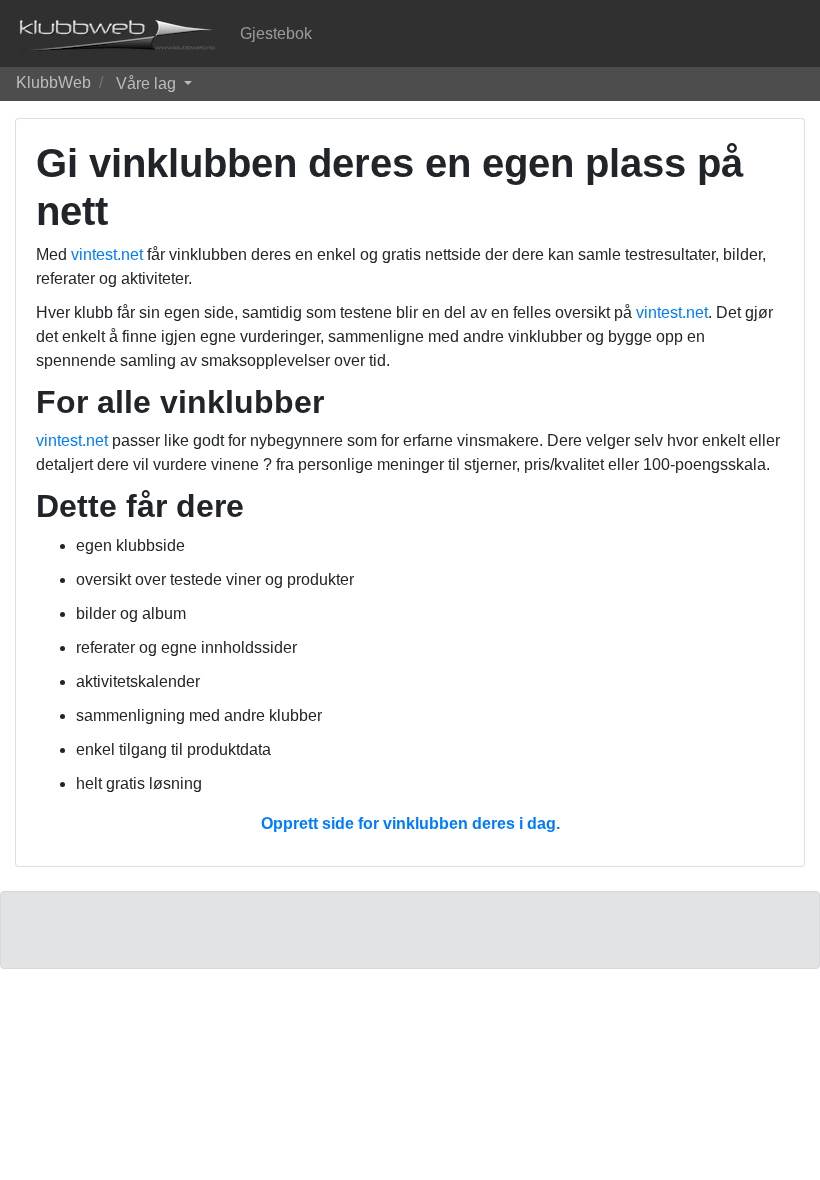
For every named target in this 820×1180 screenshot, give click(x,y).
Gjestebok (276, 33)
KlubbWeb (53, 82)
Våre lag (148, 83)
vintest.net (107, 254)
